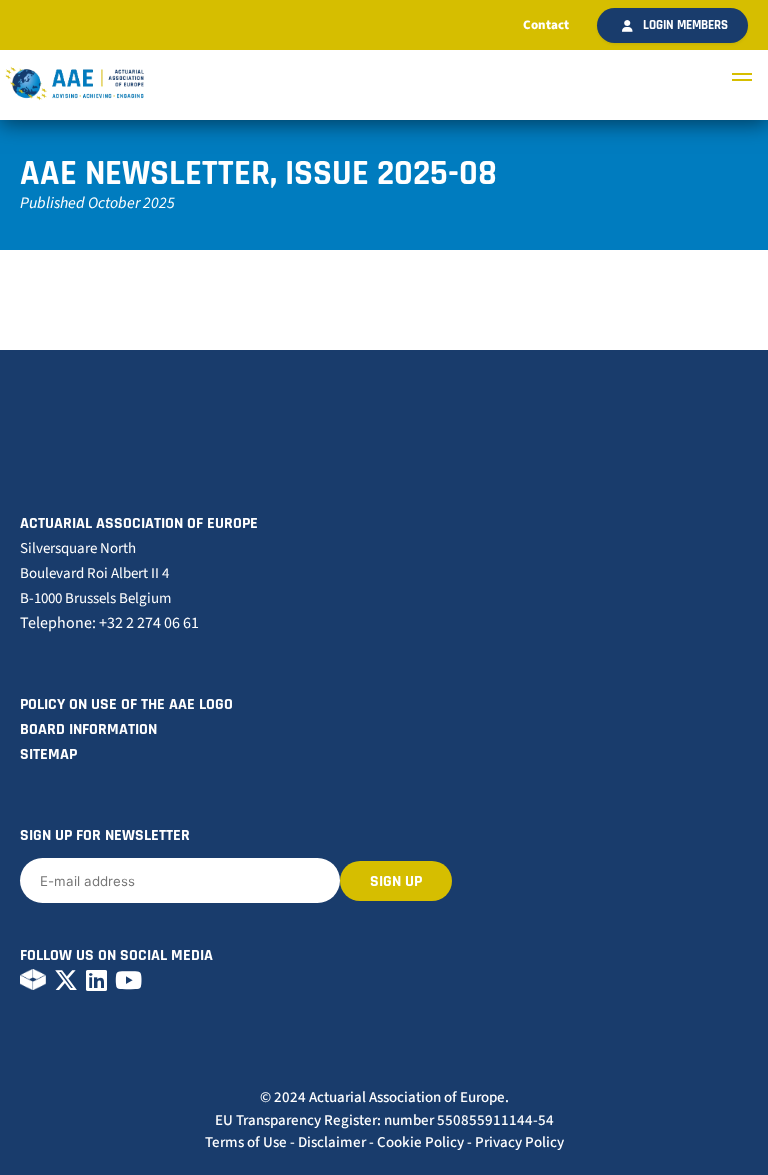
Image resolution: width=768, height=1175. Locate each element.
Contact (546, 25)
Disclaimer (332, 1142)
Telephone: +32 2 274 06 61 (109, 623)
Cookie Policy (420, 1142)
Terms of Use (246, 1142)
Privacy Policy (519, 1142)
